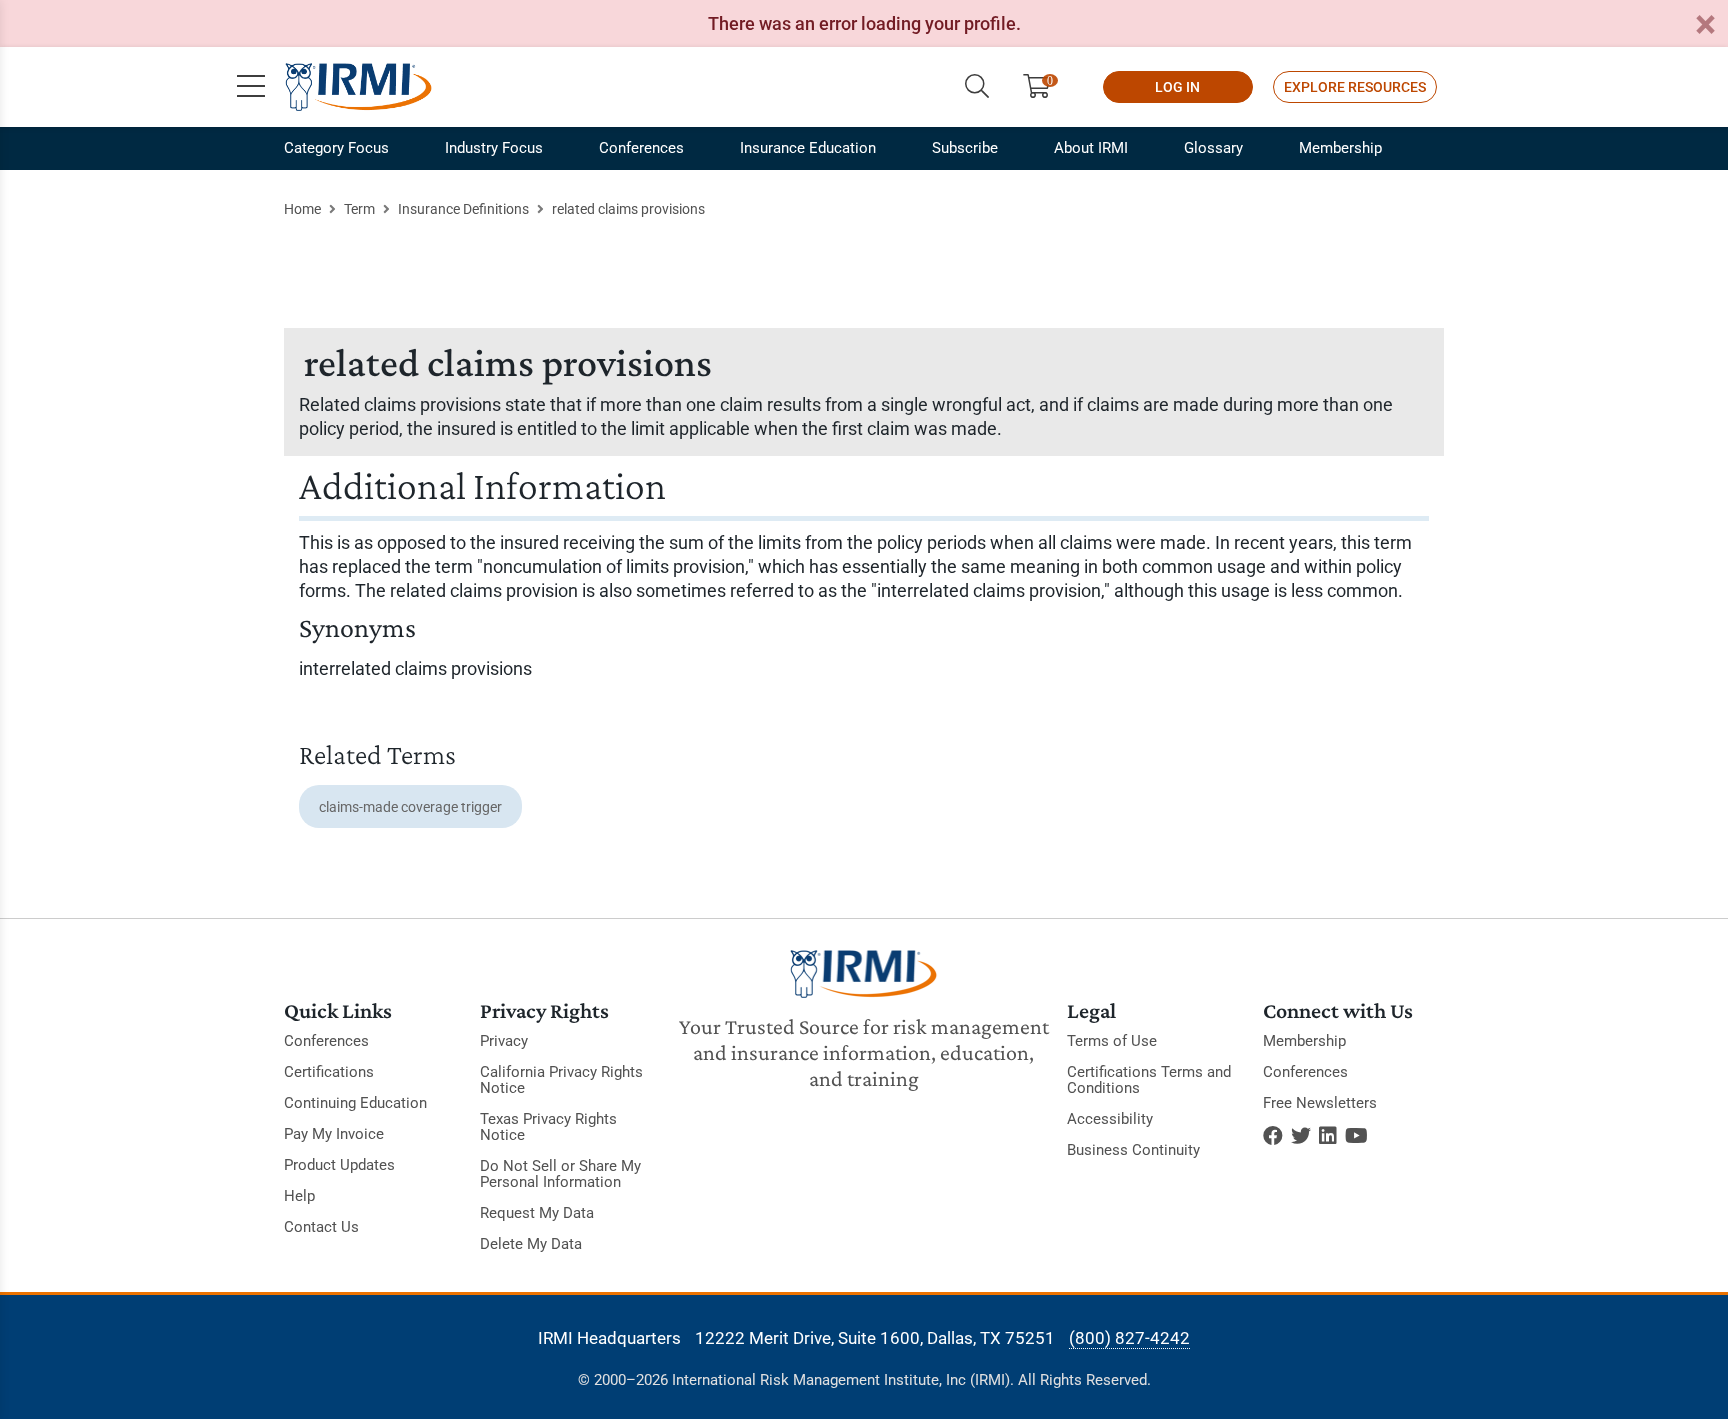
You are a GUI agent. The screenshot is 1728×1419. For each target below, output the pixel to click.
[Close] (1705, 25)
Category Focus (336, 148)
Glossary (1213, 148)
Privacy (504, 1041)
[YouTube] (1356, 1136)
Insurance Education (808, 148)
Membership (1340, 148)
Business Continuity (1133, 1150)
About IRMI (1091, 148)
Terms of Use (1112, 1041)
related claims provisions (628, 209)
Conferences (641, 148)
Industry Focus (494, 148)
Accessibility (1110, 1119)
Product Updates (339, 1165)
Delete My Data (531, 1244)
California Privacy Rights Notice (561, 1080)
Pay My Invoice (334, 1134)
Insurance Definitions (463, 209)
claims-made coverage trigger (410, 807)
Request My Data (537, 1213)
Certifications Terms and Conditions (1149, 1080)
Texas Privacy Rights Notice (548, 1127)
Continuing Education (355, 1103)
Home (302, 209)
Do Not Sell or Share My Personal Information (560, 1174)
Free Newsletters (1320, 1103)
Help (299, 1196)
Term (359, 209)
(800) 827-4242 (1129, 1338)
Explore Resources (1355, 87)
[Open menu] (251, 87)
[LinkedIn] (1328, 1136)
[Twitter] (1301, 1136)
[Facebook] (1273, 1136)
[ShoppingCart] (1044, 87)
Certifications (329, 1072)
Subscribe (965, 148)
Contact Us (321, 1227)
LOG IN (1177, 87)
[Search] (977, 87)
